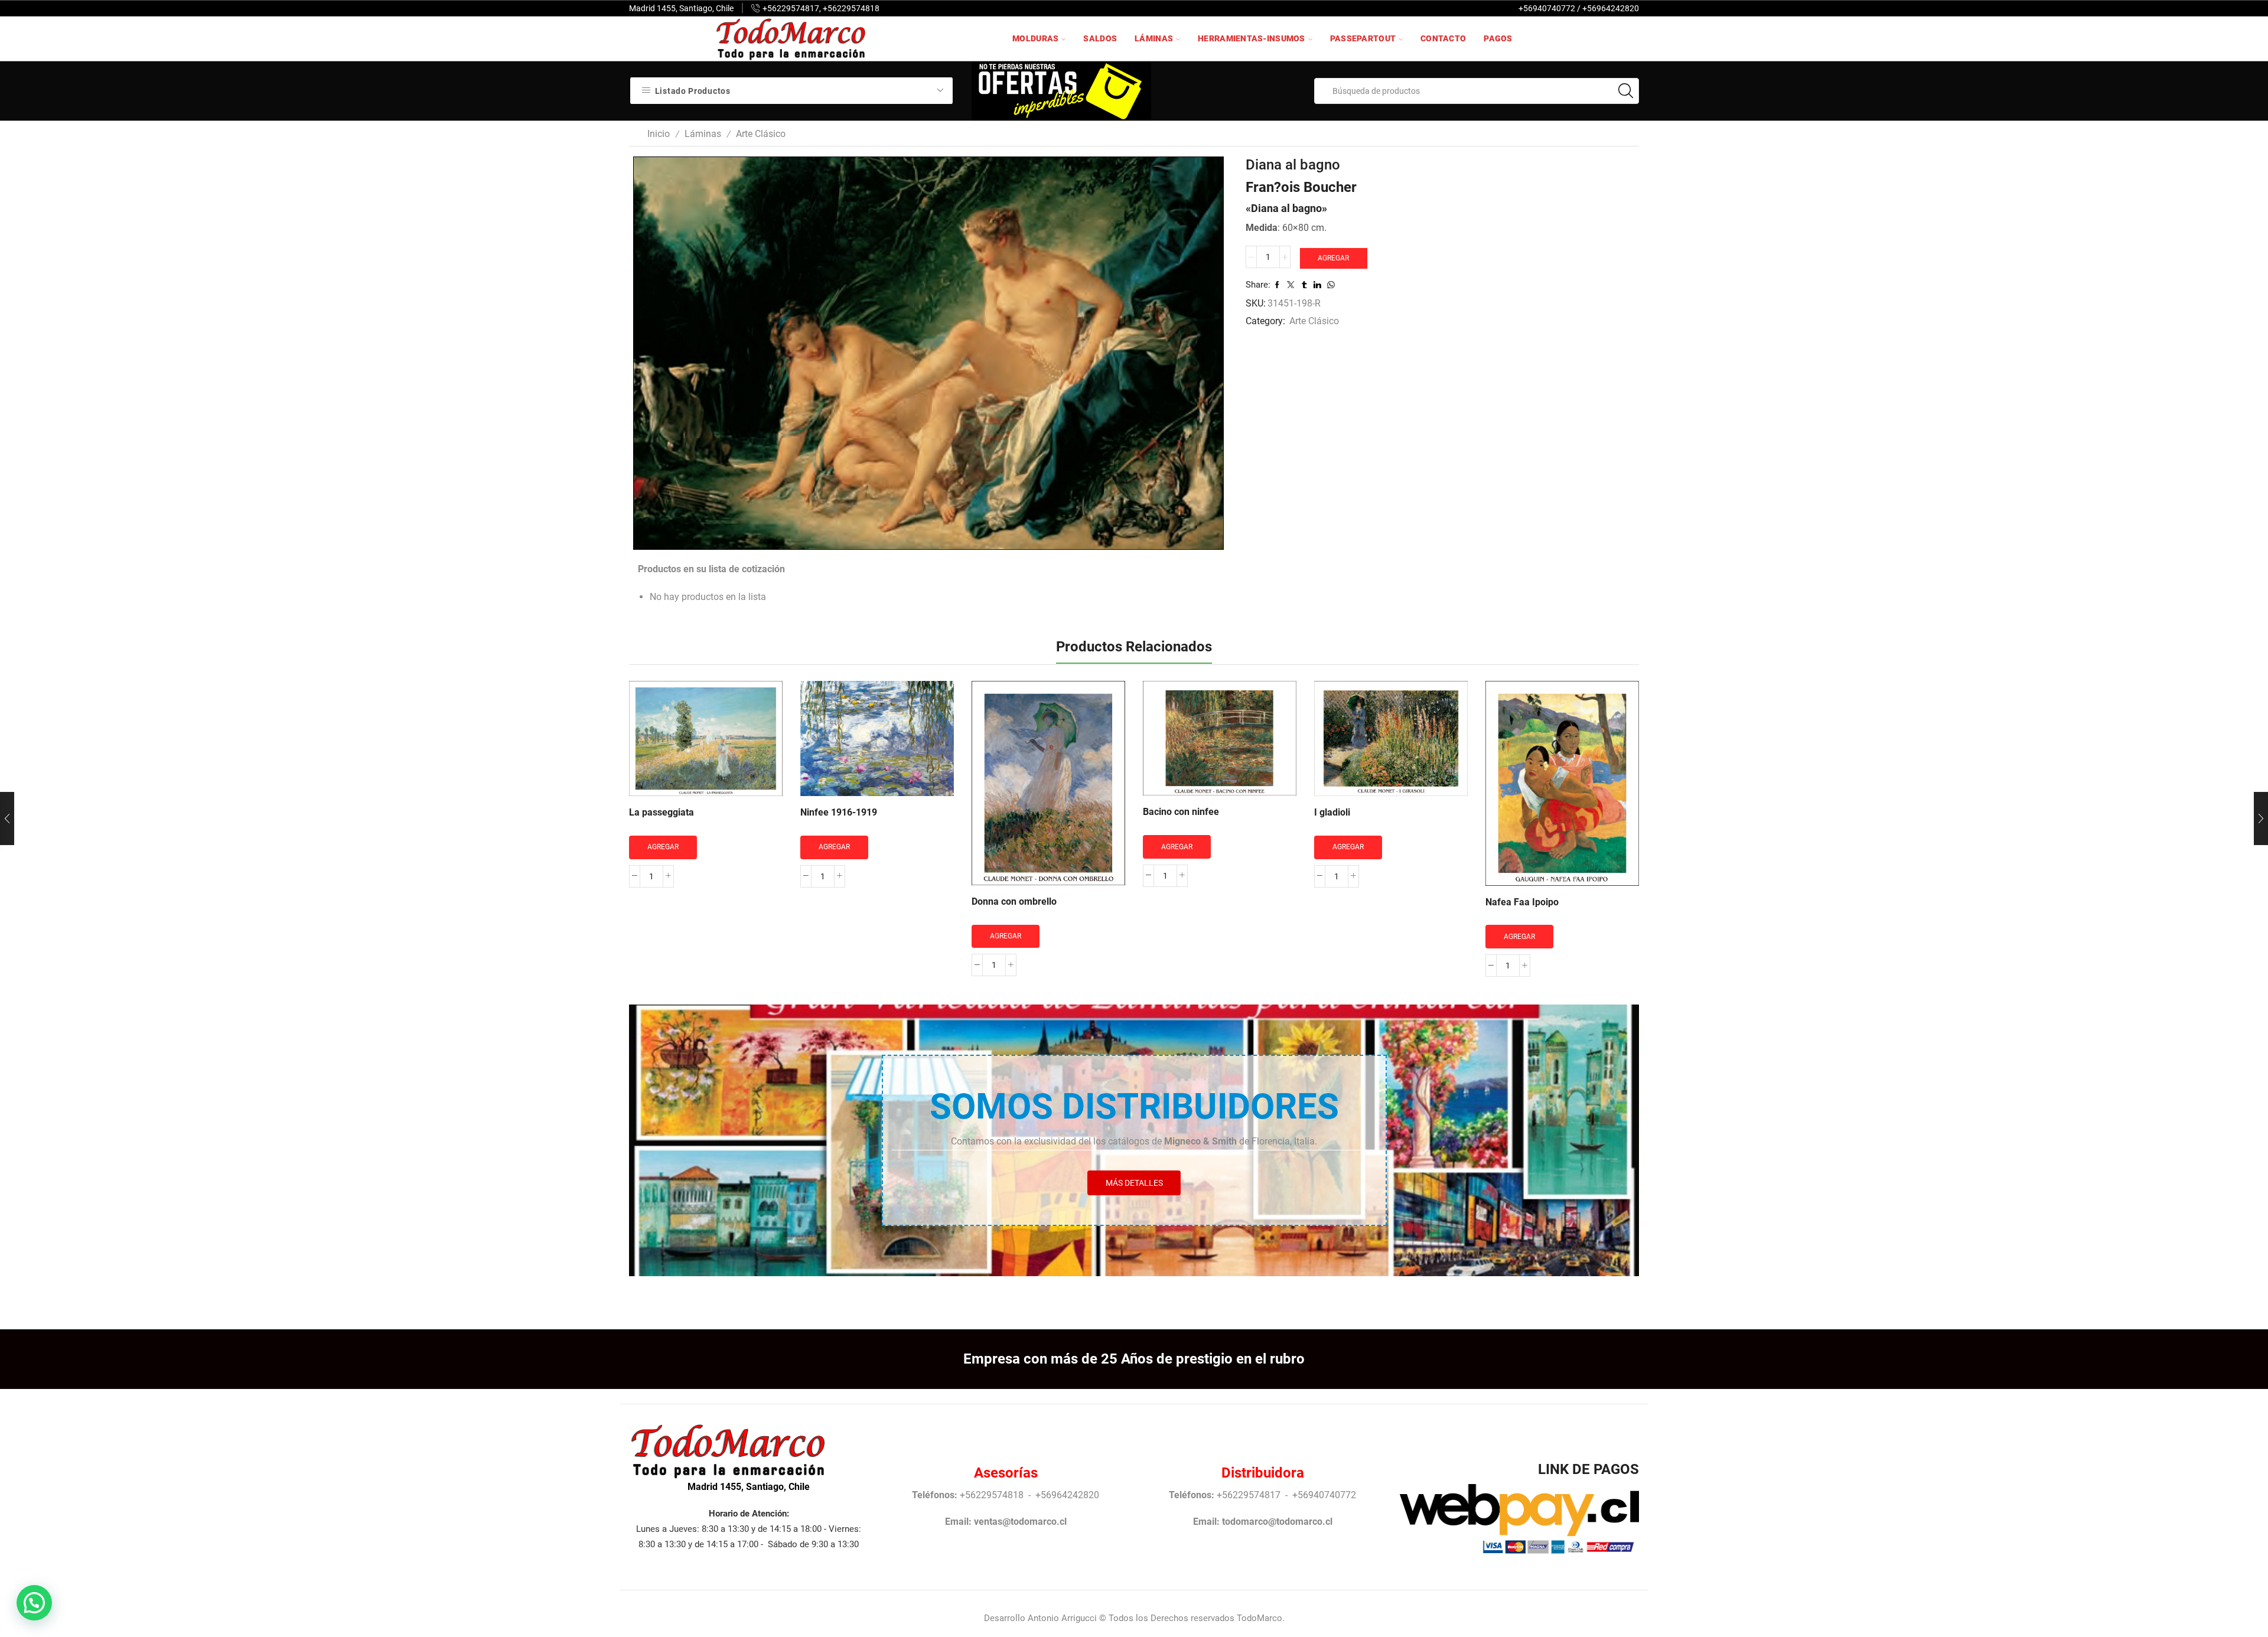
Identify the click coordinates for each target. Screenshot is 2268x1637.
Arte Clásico (761, 134)
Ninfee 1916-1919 (839, 812)
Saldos (1100, 38)
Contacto (1443, 38)
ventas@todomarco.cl (1020, 1522)
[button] (34, 1603)
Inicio (659, 134)
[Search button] (1626, 91)
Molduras (1035, 38)
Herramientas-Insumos (1252, 38)
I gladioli (1332, 812)
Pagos (1498, 38)
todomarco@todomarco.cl (1277, 1522)
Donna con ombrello (1014, 901)
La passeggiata (661, 812)
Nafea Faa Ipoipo (1522, 902)
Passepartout (1363, 38)
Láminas (1154, 38)
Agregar (1333, 258)
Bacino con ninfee (1181, 812)
